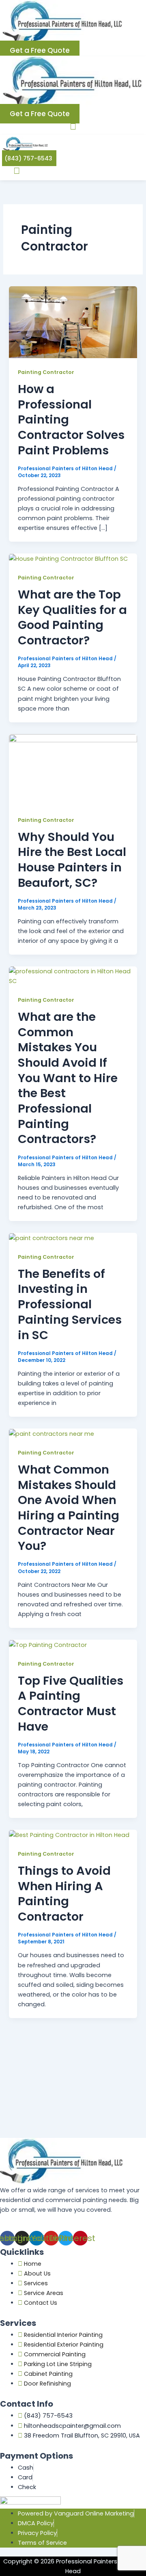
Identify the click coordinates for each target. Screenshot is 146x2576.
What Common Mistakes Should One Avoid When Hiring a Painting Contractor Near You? (69, 1508)
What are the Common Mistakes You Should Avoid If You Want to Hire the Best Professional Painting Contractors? (68, 1078)
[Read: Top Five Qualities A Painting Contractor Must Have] (48, 1645)
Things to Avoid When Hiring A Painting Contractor (64, 1894)
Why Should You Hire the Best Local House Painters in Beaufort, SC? (72, 860)
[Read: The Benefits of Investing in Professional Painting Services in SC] (52, 1238)
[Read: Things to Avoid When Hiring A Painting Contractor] (69, 1835)
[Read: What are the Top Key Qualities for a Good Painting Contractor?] (68, 558)
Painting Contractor (46, 372)
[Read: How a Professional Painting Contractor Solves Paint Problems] (73, 322)
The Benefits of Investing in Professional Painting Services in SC (70, 1304)
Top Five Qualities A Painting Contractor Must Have (71, 1704)
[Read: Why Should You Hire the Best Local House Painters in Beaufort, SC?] (73, 769)
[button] (73, 126)
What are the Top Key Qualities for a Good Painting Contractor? (72, 617)
